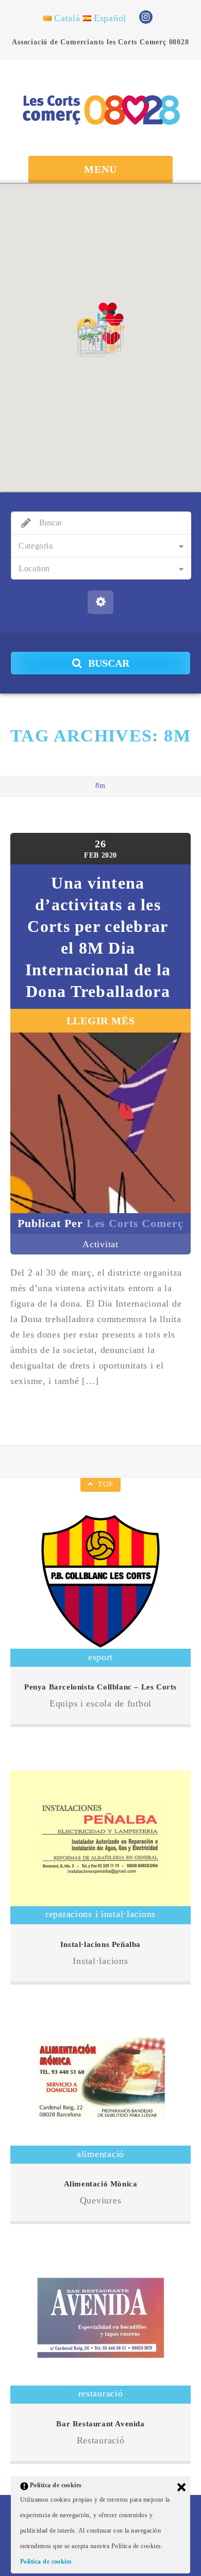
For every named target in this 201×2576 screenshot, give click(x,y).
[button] (111, 342)
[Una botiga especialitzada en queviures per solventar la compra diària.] (100, 2078)
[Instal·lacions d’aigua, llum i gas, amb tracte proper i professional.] (100, 1838)
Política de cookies (47, 2562)
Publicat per (100, 1223)
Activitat (100, 1244)
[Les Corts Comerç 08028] (100, 109)
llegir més (101, 1021)
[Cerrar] (181, 2487)
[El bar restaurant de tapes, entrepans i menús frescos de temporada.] (100, 2318)
